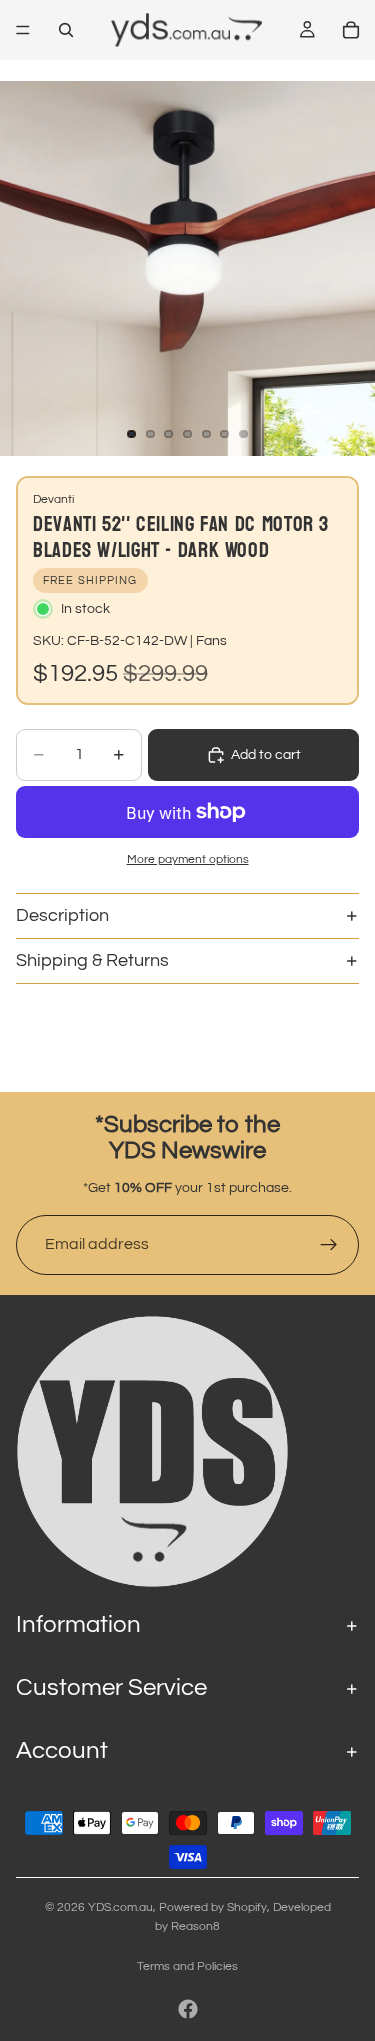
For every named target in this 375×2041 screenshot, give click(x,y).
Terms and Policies (187, 1966)
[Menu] (23, 30)
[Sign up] (329, 1245)
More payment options (188, 859)
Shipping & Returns (92, 960)
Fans (211, 641)
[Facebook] (188, 2009)
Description (62, 915)
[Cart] (351, 30)
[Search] (66, 30)
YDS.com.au (120, 1907)
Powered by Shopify (213, 1907)
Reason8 (195, 1926)
